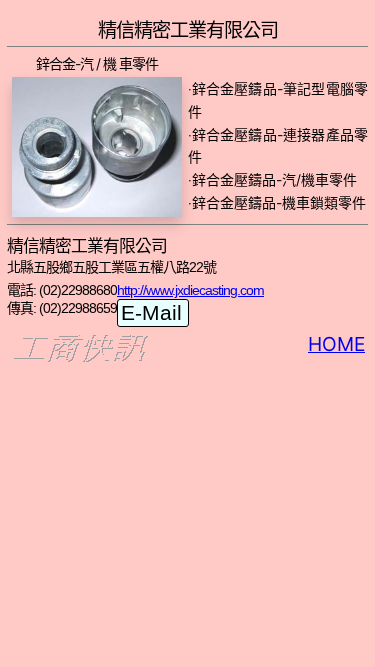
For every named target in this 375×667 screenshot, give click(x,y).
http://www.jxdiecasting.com (190, 290)
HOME (336, 344)
